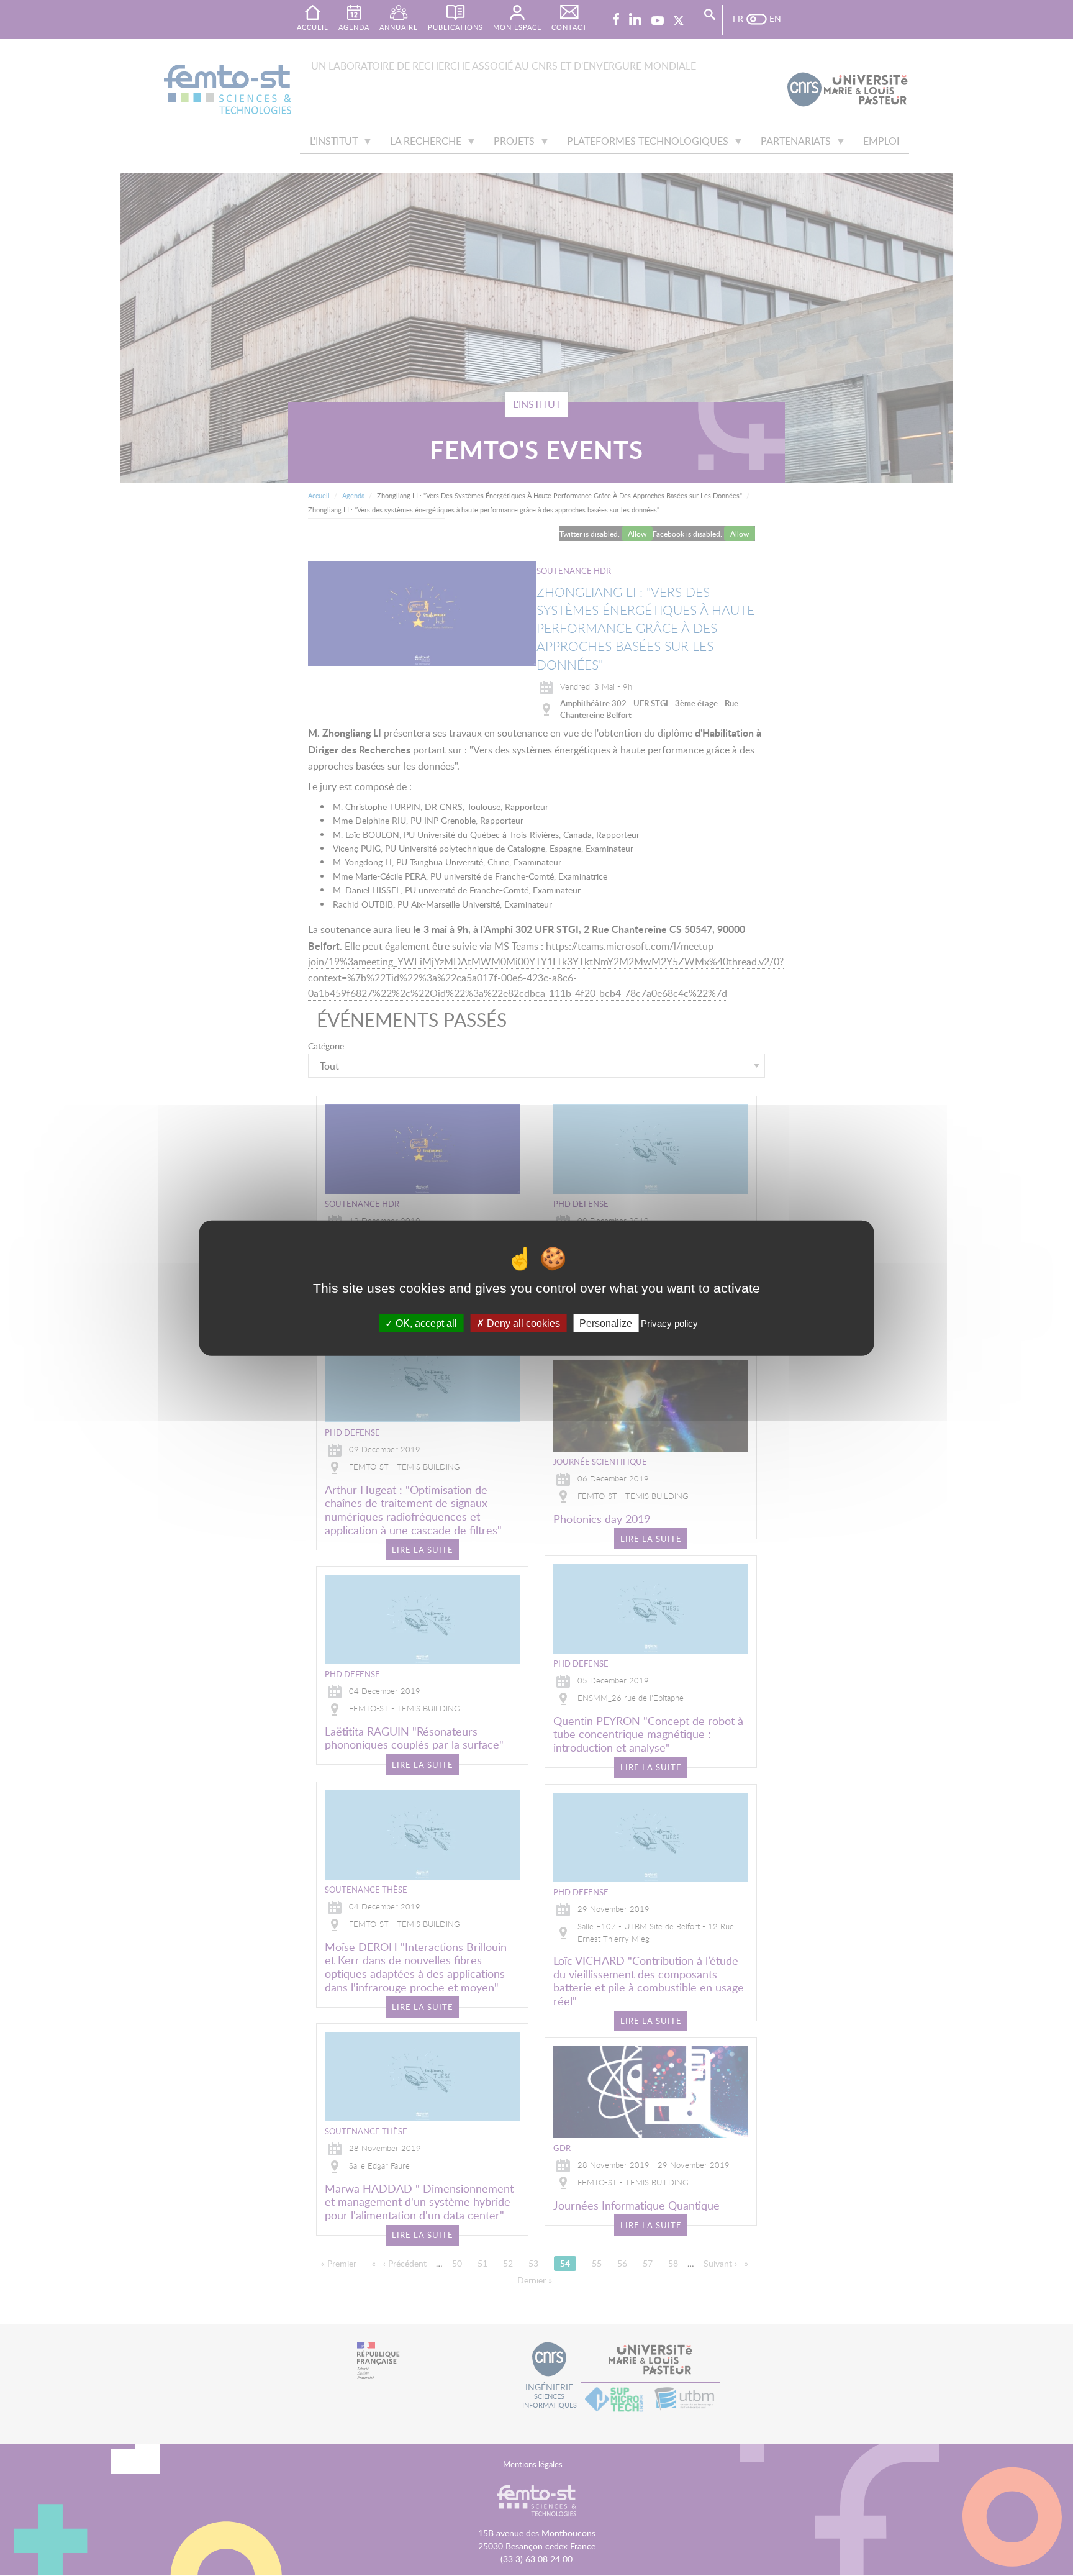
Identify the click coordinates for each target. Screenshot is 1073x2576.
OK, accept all (425, 1323)
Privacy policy (669, 1323)
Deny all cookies (522, 1323)
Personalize (606, 1323)
